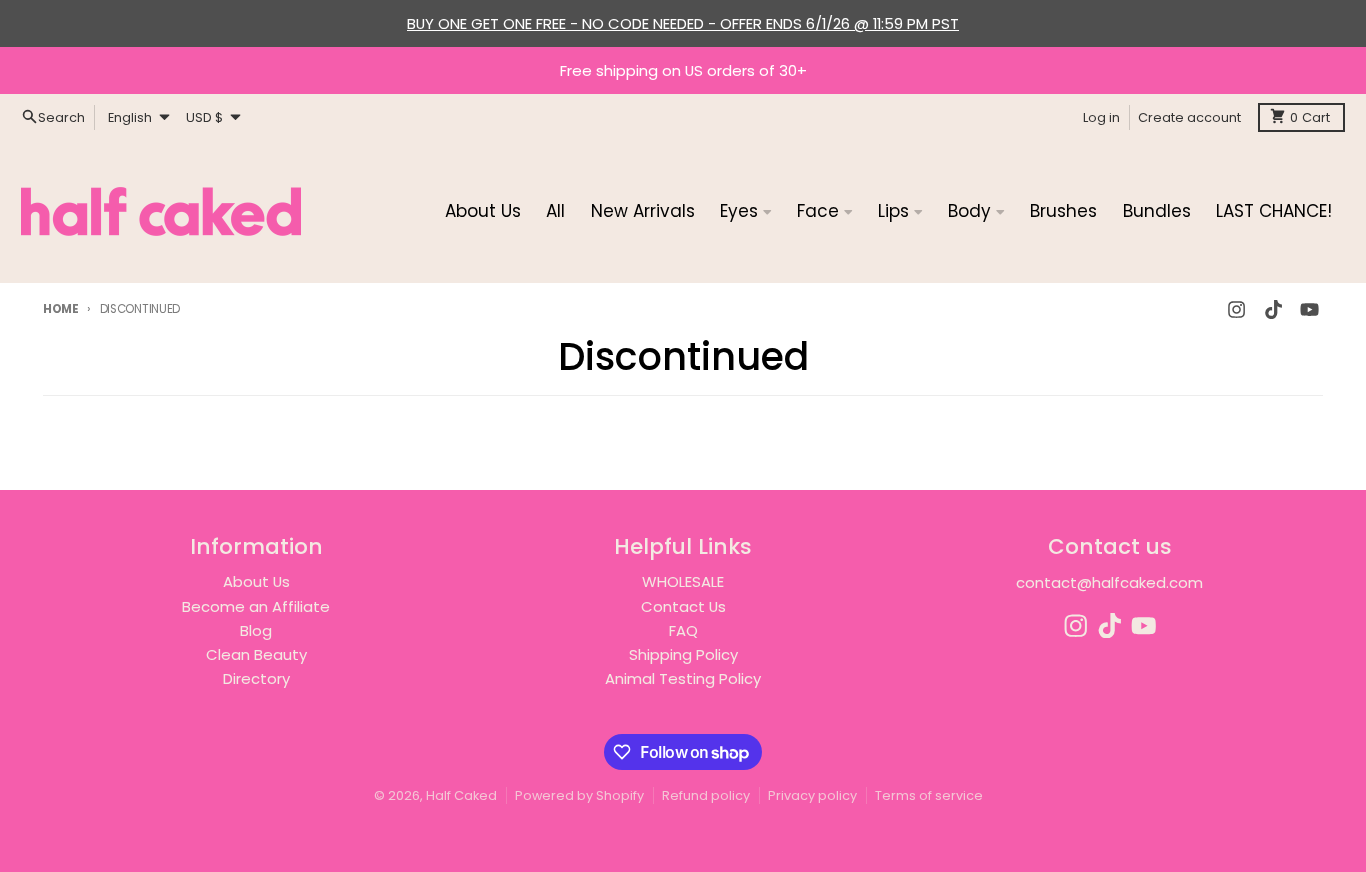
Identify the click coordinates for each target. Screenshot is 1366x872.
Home (61, 309)
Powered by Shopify (579, 795)
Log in (1101, 116)
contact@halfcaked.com (1109, 582)
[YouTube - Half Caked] (1309, 309)
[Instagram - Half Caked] (1237, 309)
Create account (1189, 116)
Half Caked (461, 795)
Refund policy (706, 795)
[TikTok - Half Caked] (1273, 309)
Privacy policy (812, 795)
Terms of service (929, 795)
